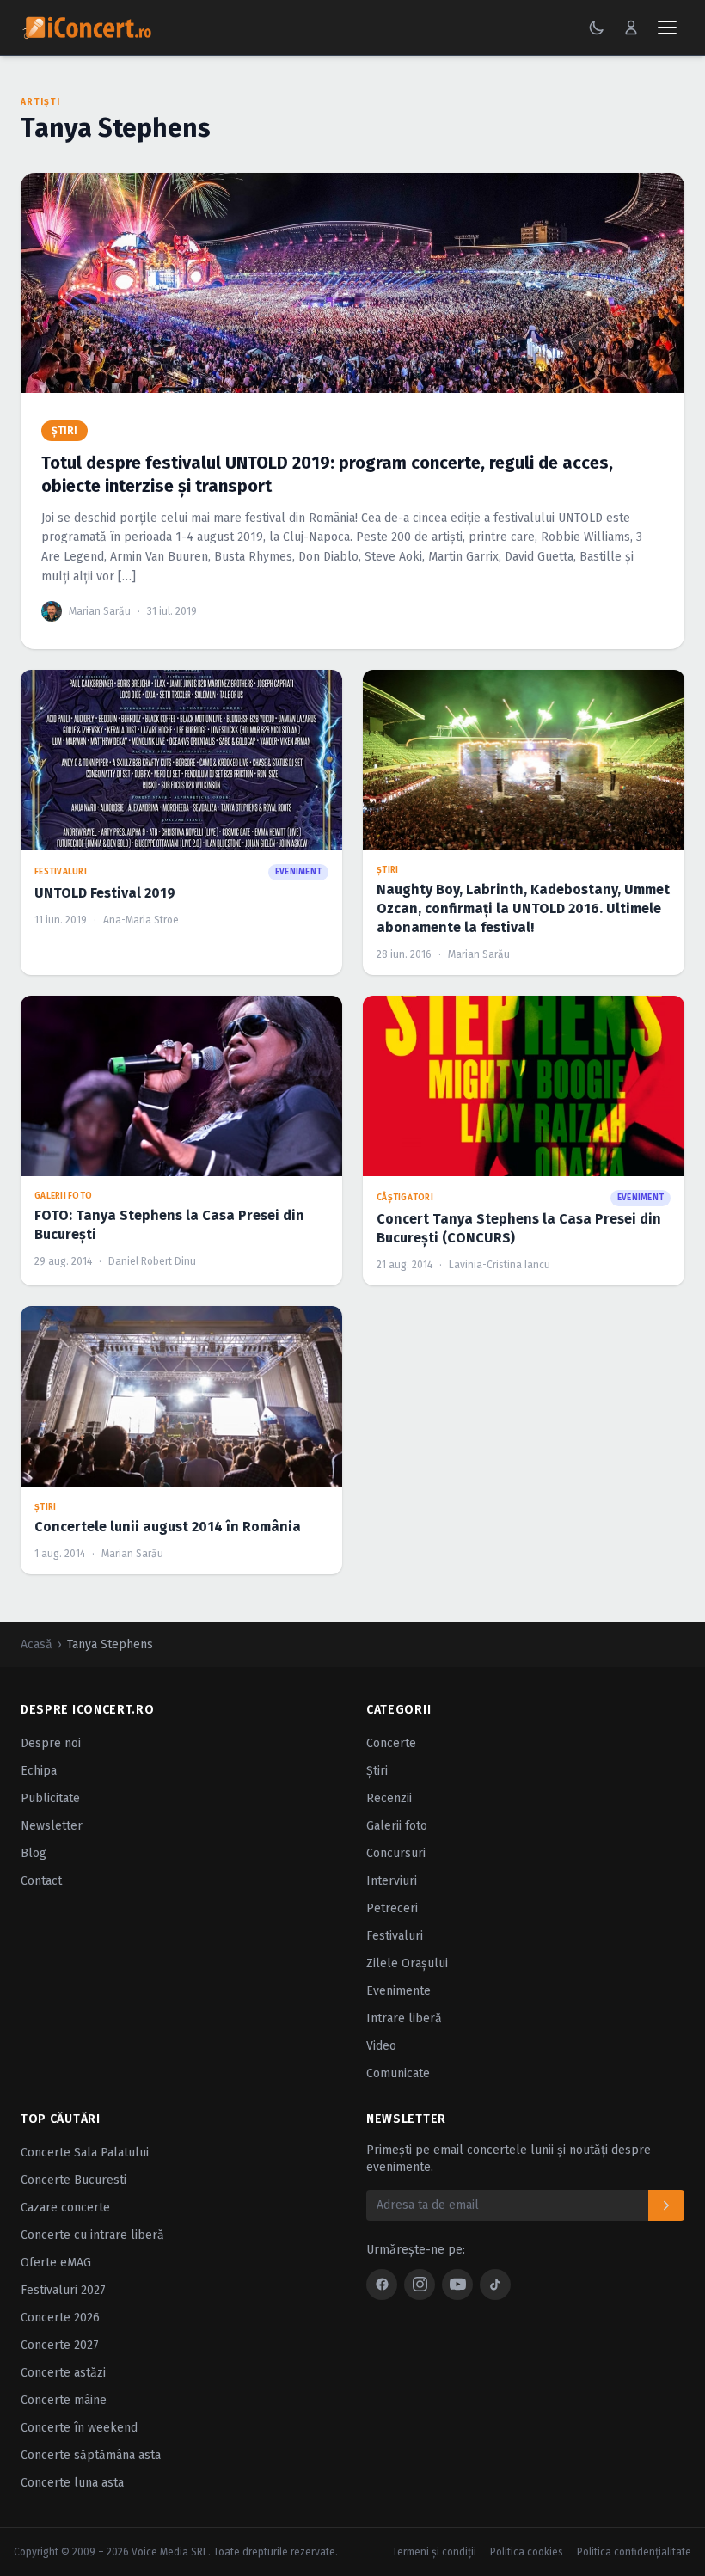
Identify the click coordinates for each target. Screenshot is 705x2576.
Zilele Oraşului (407, 1963)
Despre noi (51, 1743)
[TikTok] (495, 2285)
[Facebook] (382, 2285)
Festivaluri (395, 1936)
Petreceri (392, 1908)
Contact (41, 1881)
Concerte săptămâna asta (91, 2455)
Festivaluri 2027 (63, 2290)
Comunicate (398, 2073)
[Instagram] (420, 2285)
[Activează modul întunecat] (597, 28)
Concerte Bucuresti (74, 2180)
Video (381, 2046)
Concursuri (396, 1853)
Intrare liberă (404, 2018)
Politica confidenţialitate (634, 2552)
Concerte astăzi (63, 2373)
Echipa (39, 1771)
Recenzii (389, 1798)
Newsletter (52, 1826)
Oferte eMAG (56, 2263)
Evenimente (398, 1991)
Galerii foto (397, 1826)
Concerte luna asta (72, 2483)
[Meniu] (667, 28)
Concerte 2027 (60, 2345)
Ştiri (377, 1771)
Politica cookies (527, 2552)
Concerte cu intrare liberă (92, 2235)
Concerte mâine (64, 2400)
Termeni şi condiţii (434, 2552)
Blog (34, 1853)
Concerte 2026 (60, 2318)
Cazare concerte (65, 2208)
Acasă (37, 1644)
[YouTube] (457, 2285)
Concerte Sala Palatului (85, 2153)
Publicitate (50, 1798)
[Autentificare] (631, 28)
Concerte (391, 1743)
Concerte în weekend (79, 2428)
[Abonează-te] (666, 2205)
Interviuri (392, 1881)
